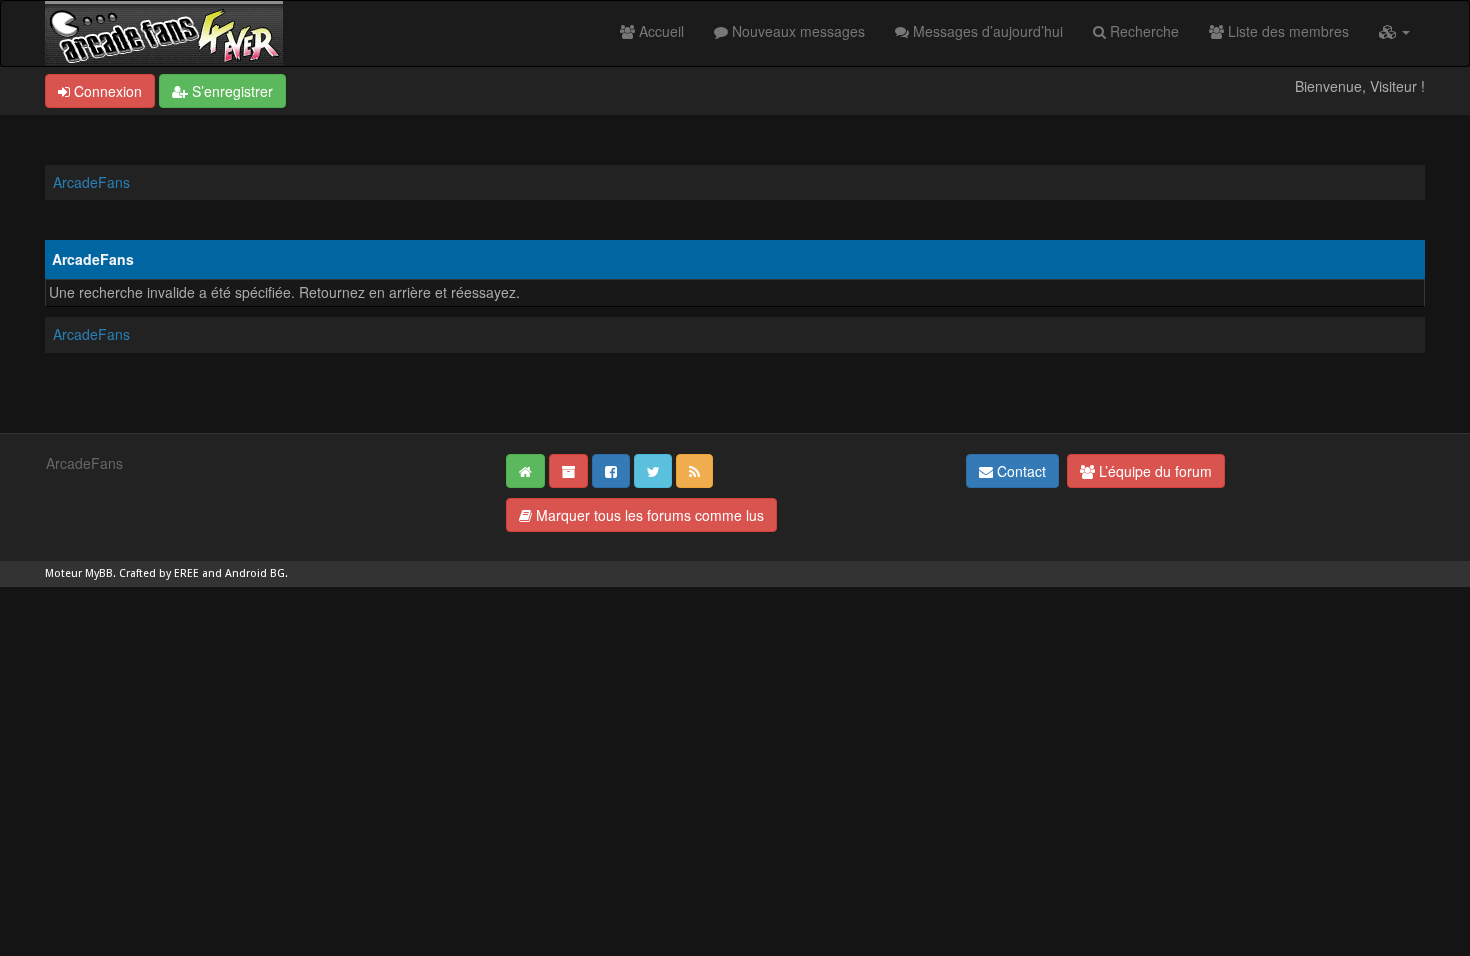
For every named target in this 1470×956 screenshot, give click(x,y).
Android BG (255, 573)
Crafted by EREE (159, 573)
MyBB (99, 573)
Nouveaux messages (796, 31)
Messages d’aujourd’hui (986, 31)
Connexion (106, 91)
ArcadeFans (91, 182)
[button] (1394, 31)
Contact (1019, 471)
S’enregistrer (230, 91)
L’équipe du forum (1153, 471)
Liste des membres (1286, 31)
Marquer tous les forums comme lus (648, 515)
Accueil (659, 31)
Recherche (1142, 31)
